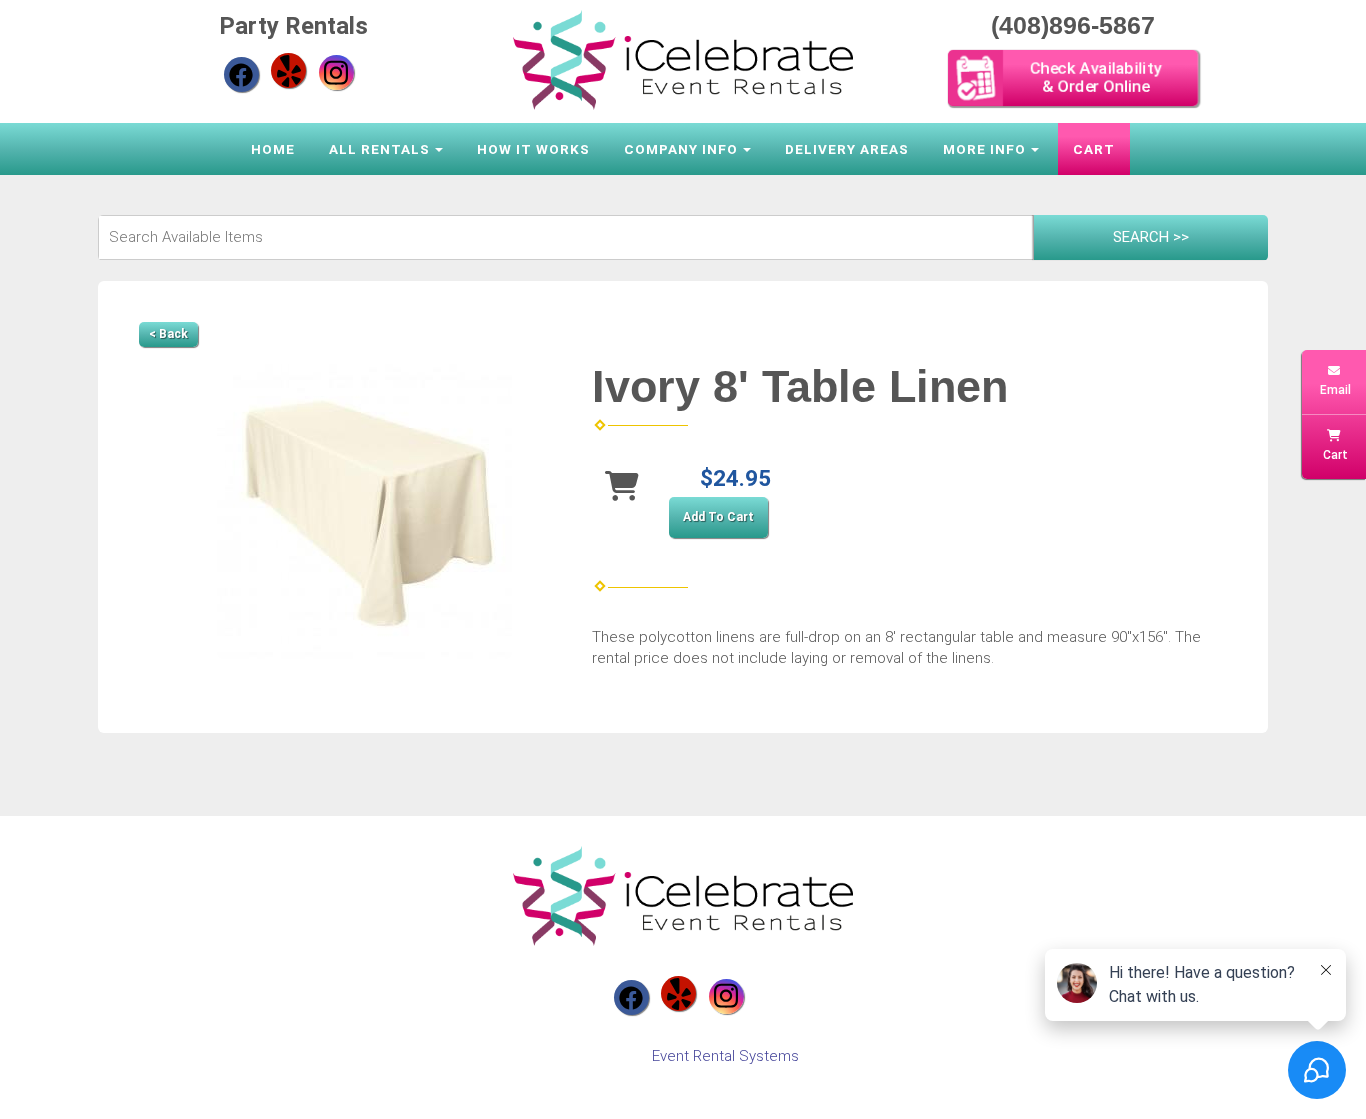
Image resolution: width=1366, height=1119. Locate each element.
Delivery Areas (847, 149)
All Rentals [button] (379, 149)
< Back (168, 334)
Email (1334, 390)
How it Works (533, 149)
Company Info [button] (681, 149)
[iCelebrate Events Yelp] (288, 70)
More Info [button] (984, 149)
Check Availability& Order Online (1096, 77)
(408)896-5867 (1073, 25)
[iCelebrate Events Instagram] (336, 72)
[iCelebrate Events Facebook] (241, 74)
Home (273, 149)
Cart (1094, 149)
